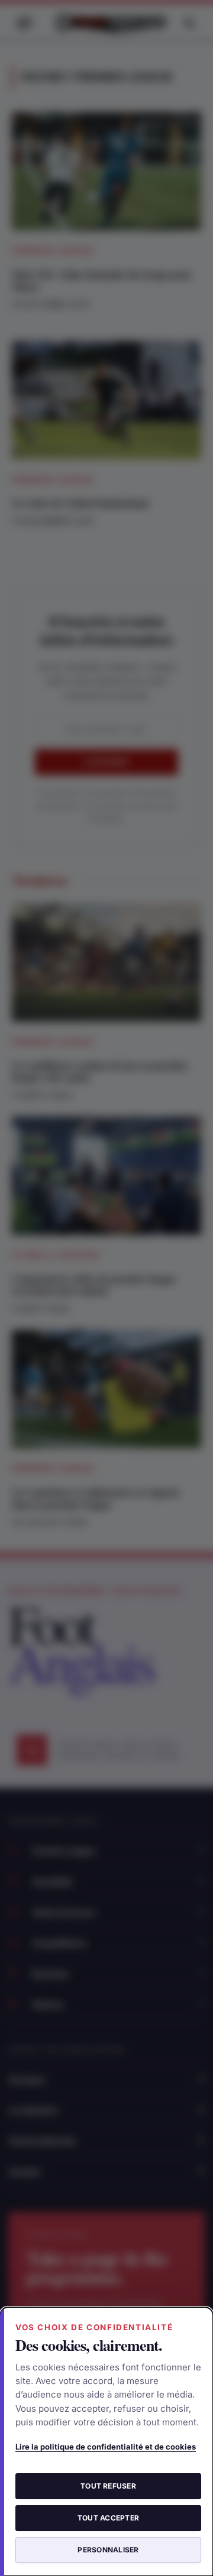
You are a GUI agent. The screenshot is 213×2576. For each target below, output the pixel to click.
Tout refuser (108, 2486)
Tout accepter (108, 2518)
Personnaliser (108, 2550)
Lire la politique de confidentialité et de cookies (106, 2447)
